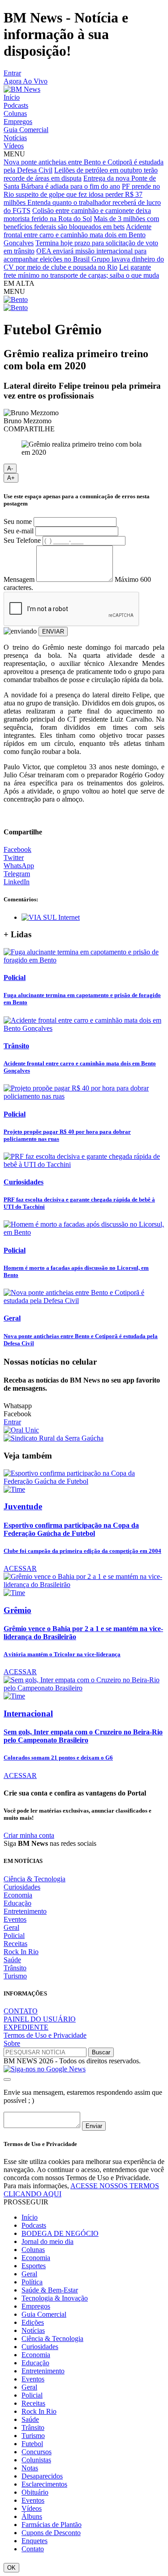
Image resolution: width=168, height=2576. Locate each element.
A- (10, 468)
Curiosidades (22, 1887)
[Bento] (16, 299)
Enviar (94, 2126)
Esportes (34, 2266)
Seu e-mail (19, 531)
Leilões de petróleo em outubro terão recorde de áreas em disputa (81, 174)
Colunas (15, 113)
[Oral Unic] (21, 1430)
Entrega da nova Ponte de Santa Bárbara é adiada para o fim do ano (80, 182)
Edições (33, 2322)
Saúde (12, 1960)
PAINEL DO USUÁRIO (40, 2019)
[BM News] (22, 89)
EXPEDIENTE (26, 2027)
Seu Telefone (22, 540)
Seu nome (18, 521)
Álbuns (32, 2516)
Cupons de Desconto (51, 2533)
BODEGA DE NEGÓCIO (60, 2233)
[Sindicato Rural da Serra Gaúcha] (54, 1438)
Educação (17, 1903)
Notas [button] (30, 2468)
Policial (14, 1935)
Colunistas (36, 2460)
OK (11, 2568)
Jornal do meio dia (47, 2241)
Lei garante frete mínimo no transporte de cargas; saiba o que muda (81, 271)
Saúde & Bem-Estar (50, 2290)
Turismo (15, 1976)
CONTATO (21, 2011)
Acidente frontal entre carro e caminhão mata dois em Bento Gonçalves (78, 235)
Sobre (12, 2043)
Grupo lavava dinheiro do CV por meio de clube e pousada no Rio (84, 263)
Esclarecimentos (44, 2484)
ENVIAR (53, 632)
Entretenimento (25, 1911)
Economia (18, 1895)
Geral (11, 1927)
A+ (11, 478)
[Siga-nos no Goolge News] (45, 2069)
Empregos (18, 122)
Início (12, 97)
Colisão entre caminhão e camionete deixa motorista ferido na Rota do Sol (77, 215)
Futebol (32, 2444)
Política (32, 2282)
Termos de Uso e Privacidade (45, 2035)
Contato (33, 2549)
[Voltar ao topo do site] (7, 2079)
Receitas (15, 1944)
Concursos (37, 2452)
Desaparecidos (42, 2476)
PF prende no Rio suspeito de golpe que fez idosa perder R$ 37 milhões (82, 194)
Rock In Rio (21, 1952)
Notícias (15, 138)
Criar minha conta (29, 1835)
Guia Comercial (26, 130)
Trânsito (15, 1968)
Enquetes (34, 2541)
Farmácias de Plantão (52, 2525)
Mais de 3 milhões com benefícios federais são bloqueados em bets (81, 223)
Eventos (15, 1919)
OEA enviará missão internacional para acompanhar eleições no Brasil (75, 255)
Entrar (12, 73)
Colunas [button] (33, 2250)
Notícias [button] (33, 2330)
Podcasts (16, 105)
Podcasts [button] (34, 2225)
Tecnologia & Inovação (55, 2298)
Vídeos (14, 146)
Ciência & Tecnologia (34, 1879)
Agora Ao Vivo (26, 81)
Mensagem (19, 579)
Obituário (35, 2492)
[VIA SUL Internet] (51, 917)
